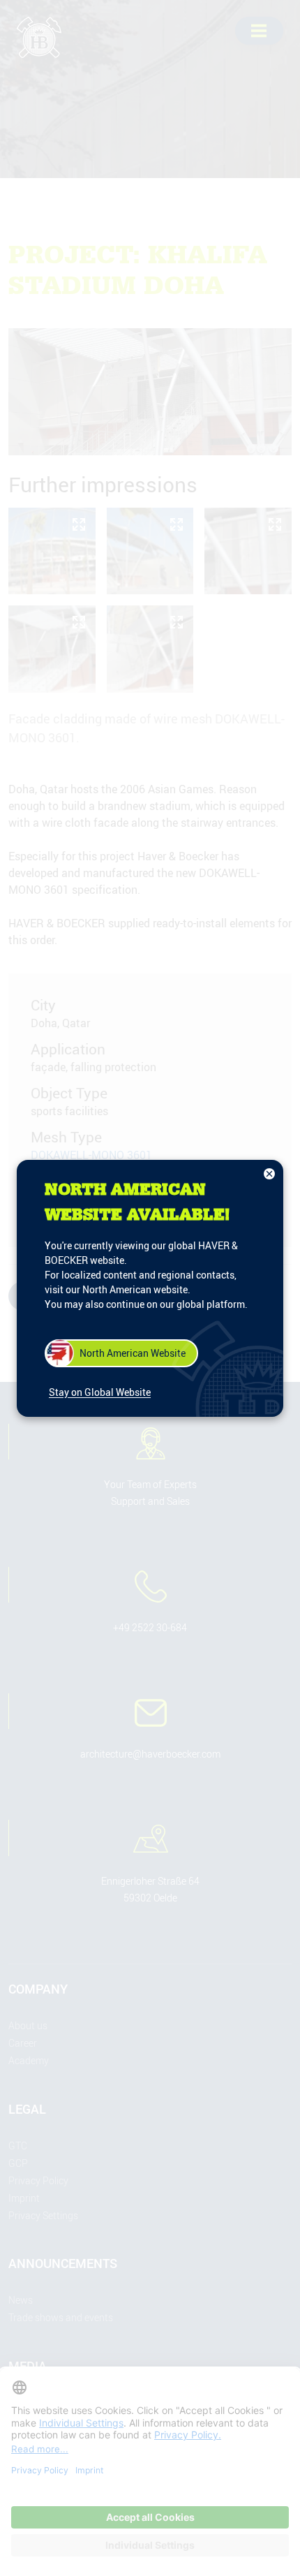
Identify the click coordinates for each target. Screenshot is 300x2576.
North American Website (133, 1353)
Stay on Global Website (100, 1392)
